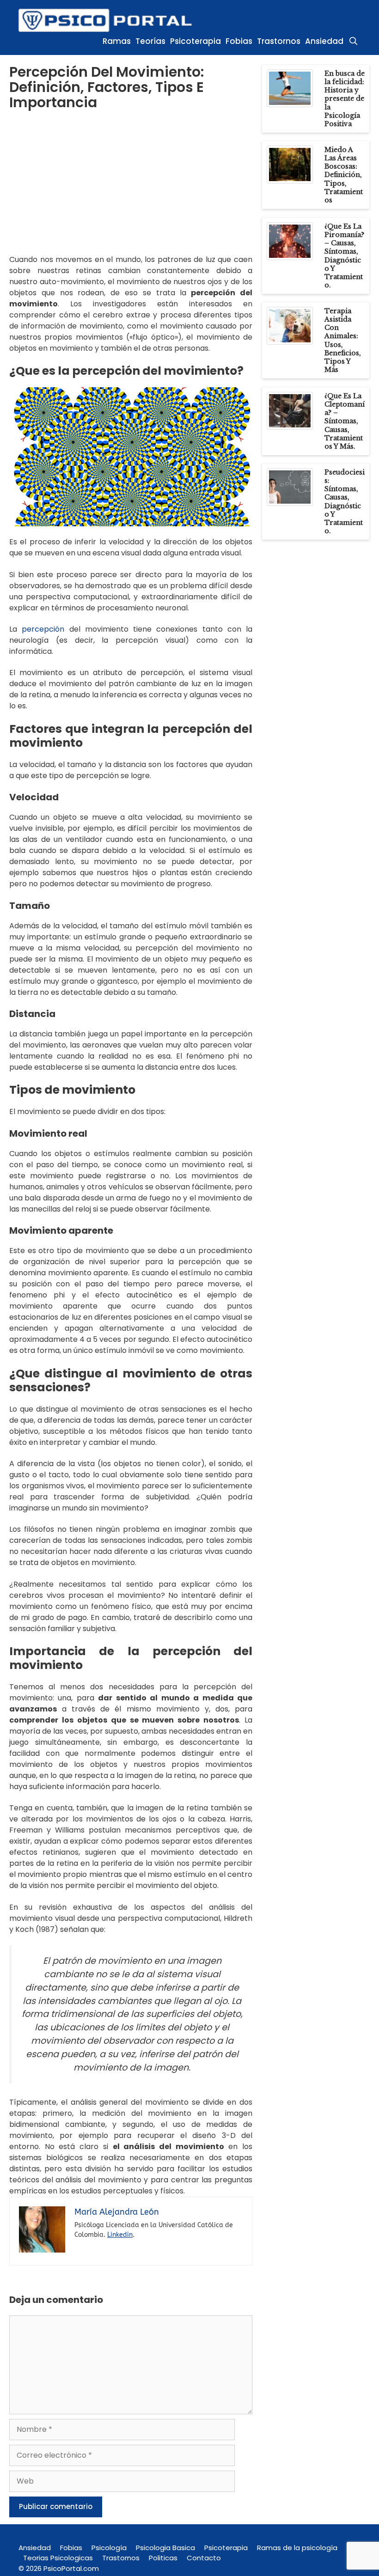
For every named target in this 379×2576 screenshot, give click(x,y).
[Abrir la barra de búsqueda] (353, 41)
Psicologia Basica (165, 2548)
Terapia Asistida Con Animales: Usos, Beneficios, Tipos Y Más (343, 340)
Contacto (204, 2558)
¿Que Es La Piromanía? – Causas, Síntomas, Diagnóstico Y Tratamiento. (344, 256)
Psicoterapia (196, 41)
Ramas (117, 41)
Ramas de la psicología (297, 2548)
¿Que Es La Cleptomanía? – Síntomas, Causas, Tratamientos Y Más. (345, 421)
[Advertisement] (131, 189)
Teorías (150, 41)
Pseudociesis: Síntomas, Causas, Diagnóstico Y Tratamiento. (345, 502)
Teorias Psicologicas (58, 2558)
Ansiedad (324, 41)
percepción (43, 629)
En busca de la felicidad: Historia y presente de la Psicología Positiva (345, 99)
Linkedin (120, 2235)
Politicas (163, 2558)
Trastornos (279, 41)
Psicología (109, 2548)
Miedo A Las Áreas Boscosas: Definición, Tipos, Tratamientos (344, 175)
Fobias (239, 41)
